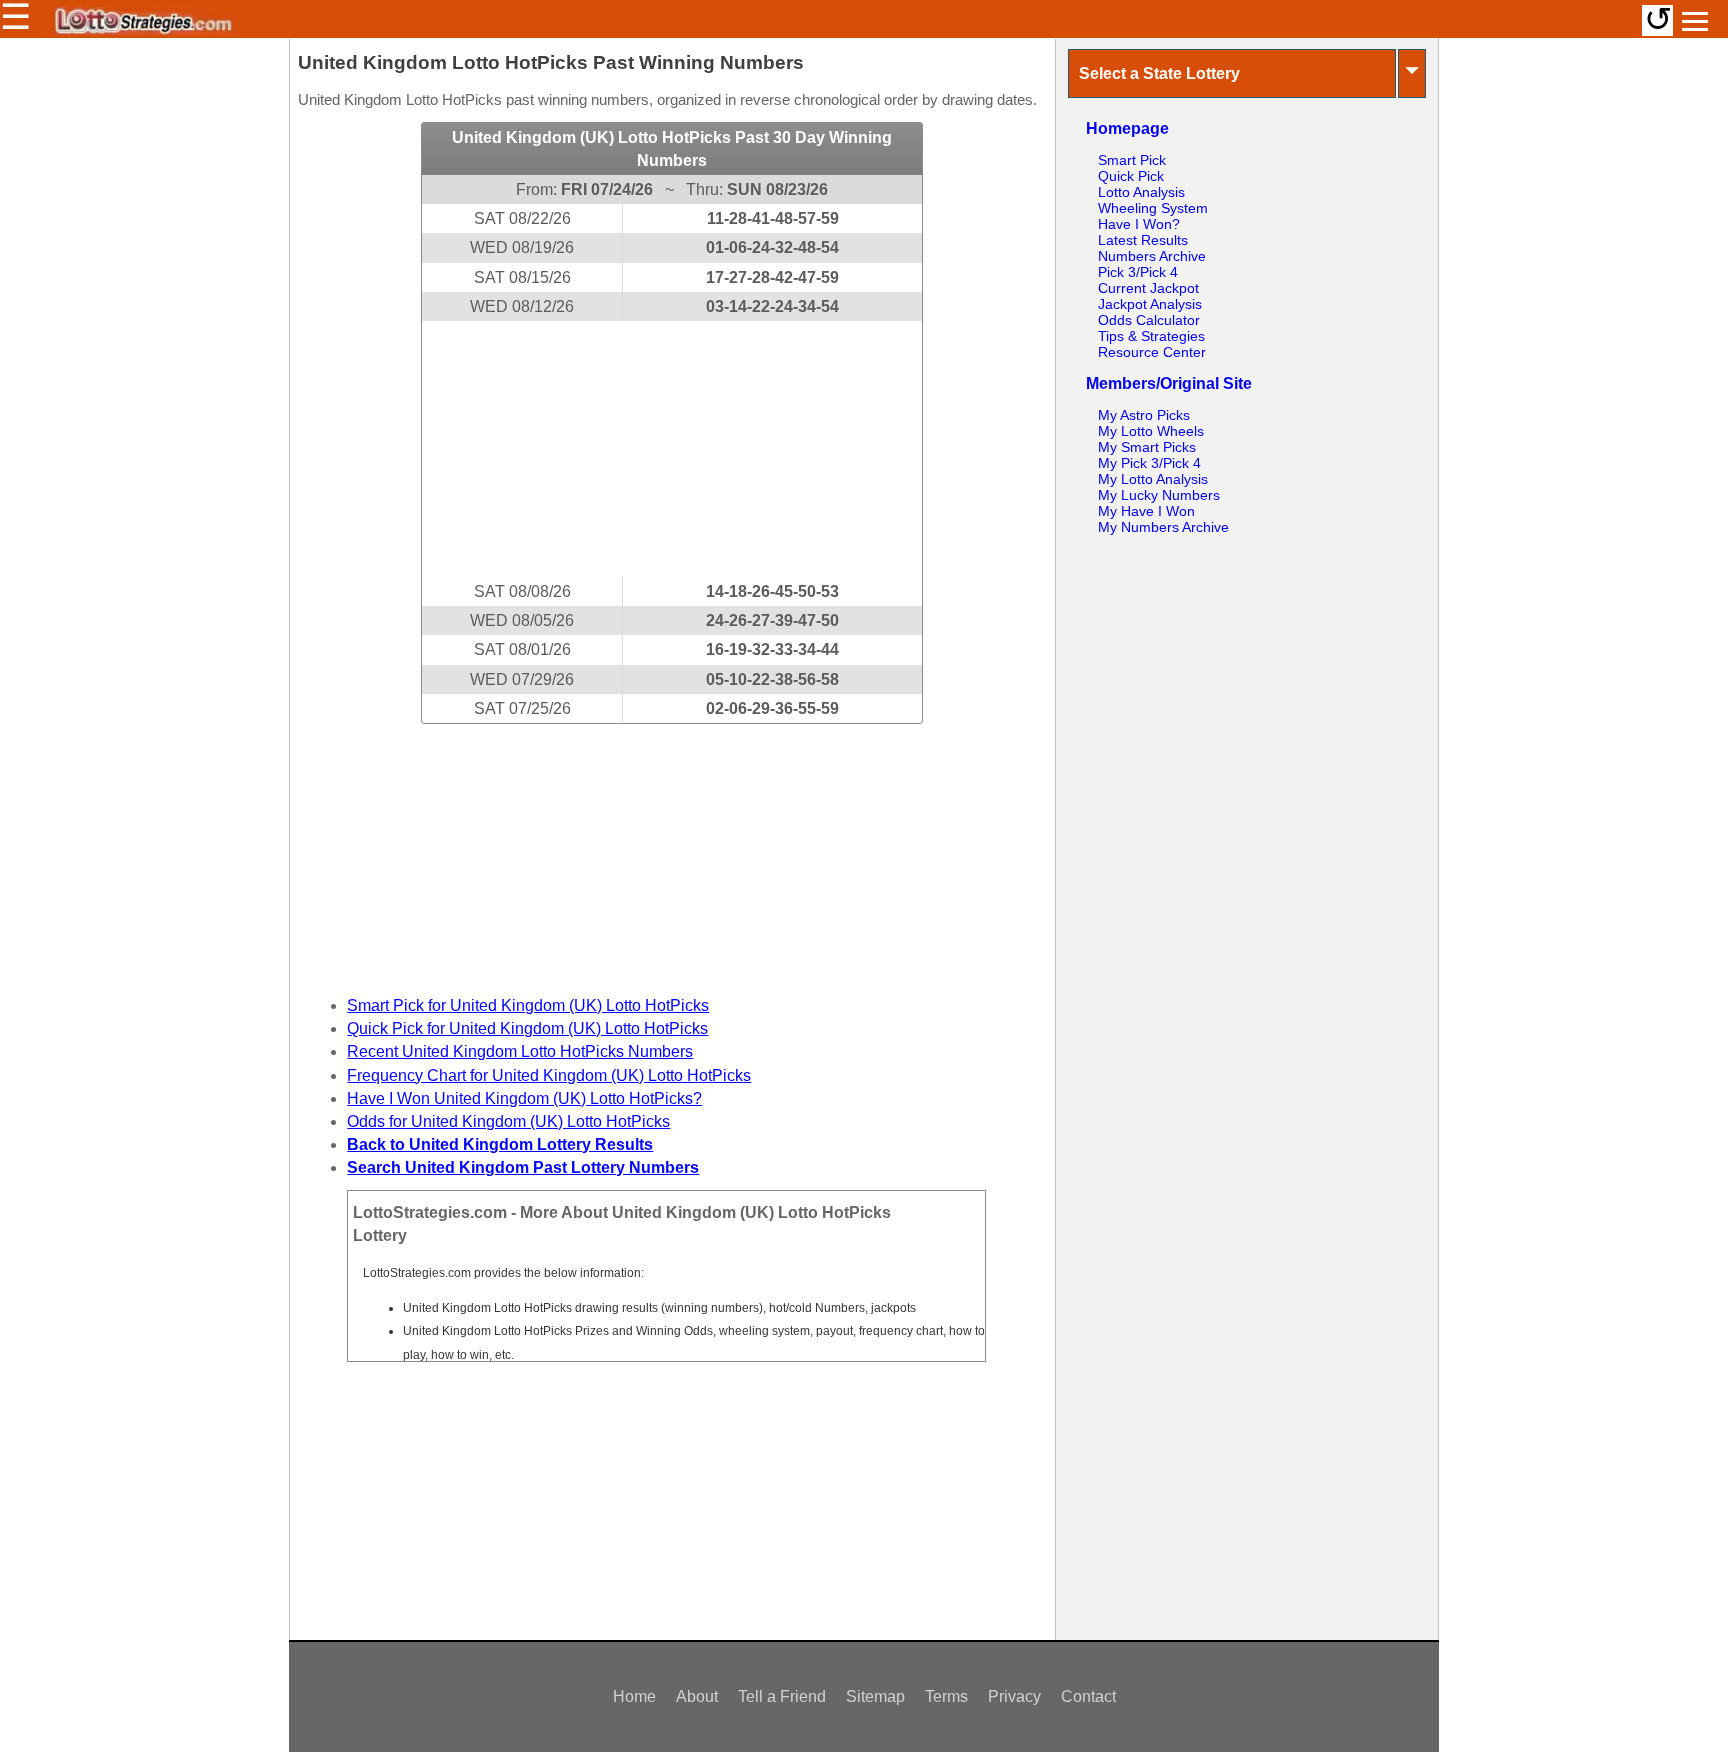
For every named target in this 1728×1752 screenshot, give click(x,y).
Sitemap (875, 1696)
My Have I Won (1146, 511)
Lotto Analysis (1141, 192)
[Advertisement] (672, 449)
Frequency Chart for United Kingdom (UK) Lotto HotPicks (549, 1075)
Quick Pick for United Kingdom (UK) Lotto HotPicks (527, 1028)
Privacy (1014, 1696)
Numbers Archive (1152, 256)
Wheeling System (1153, 208)
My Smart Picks (1147, 447)
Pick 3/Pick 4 (1138, 272)
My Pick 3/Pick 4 (1149, 463)
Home (634, 1696)
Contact (1088, 1696)
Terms (946, 1696)
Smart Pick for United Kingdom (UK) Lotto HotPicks (528, 1005)
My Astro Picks (1144, 415)
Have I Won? (1139, 224)
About (697, 1696)
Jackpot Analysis (1150, 304)
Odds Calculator (1149, 320)
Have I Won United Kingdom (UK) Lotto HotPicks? (524, 1098)
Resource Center (1152, 352)
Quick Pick (1131, 176)
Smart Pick (1132, 160)
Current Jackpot (1148, 288)
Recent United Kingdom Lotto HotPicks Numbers (520, 1051)
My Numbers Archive (1163, 527)
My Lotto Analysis (1153, 479)
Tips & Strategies (1151, 336)
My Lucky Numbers (1159, 495)
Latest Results (1143, 240)
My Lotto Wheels (1151, 431)
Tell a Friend (782, 1696)
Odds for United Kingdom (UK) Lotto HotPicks (508, 1121)
